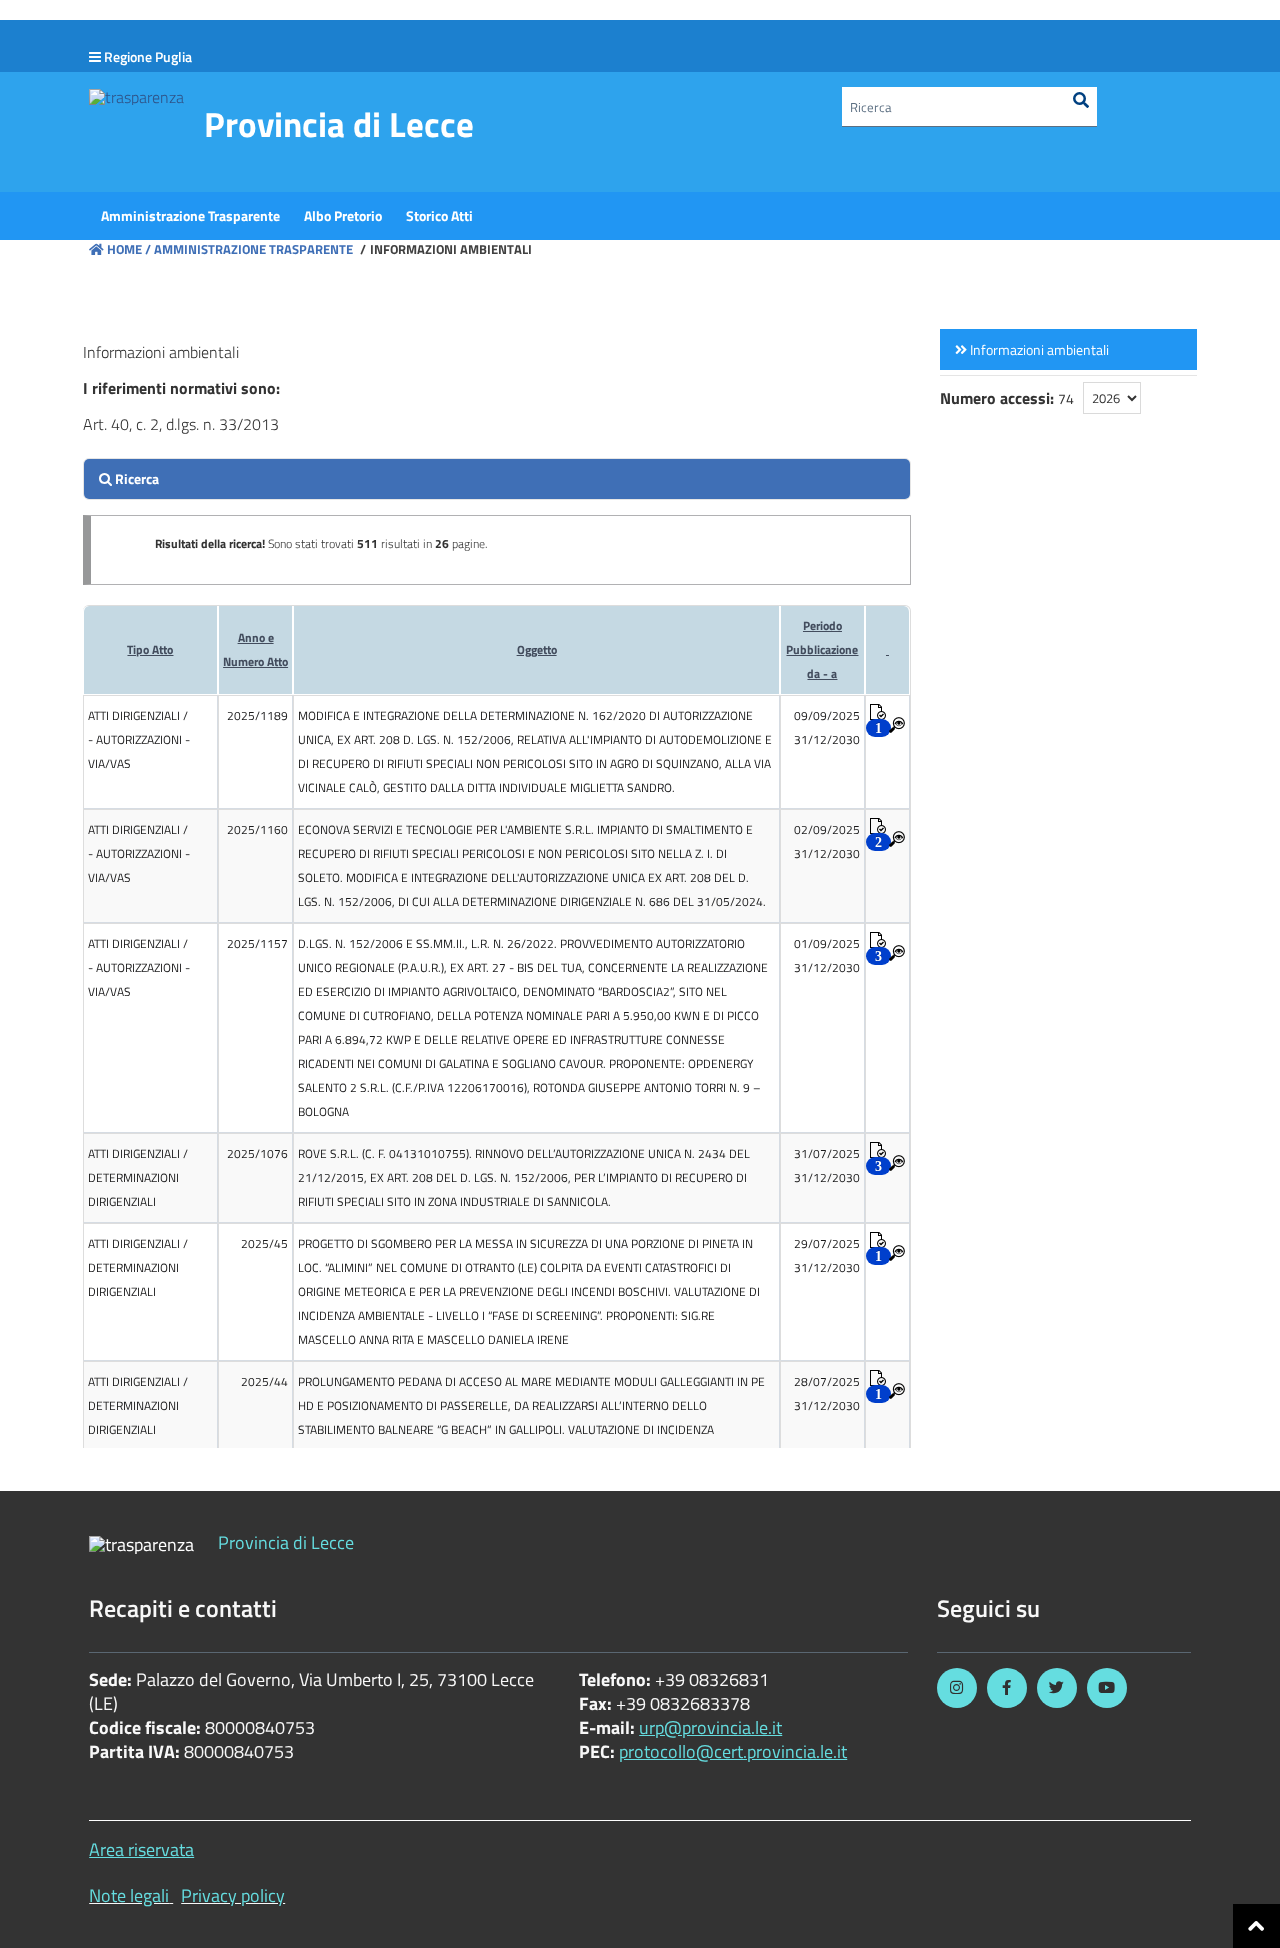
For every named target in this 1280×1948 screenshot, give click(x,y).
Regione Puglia (148, 56)
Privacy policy (233, 1895)
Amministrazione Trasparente (252, 249)
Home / (129, 249)
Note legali (129, 1895)
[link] (1068, 349)
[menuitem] (190, 216)
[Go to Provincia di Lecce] (136, 96)
